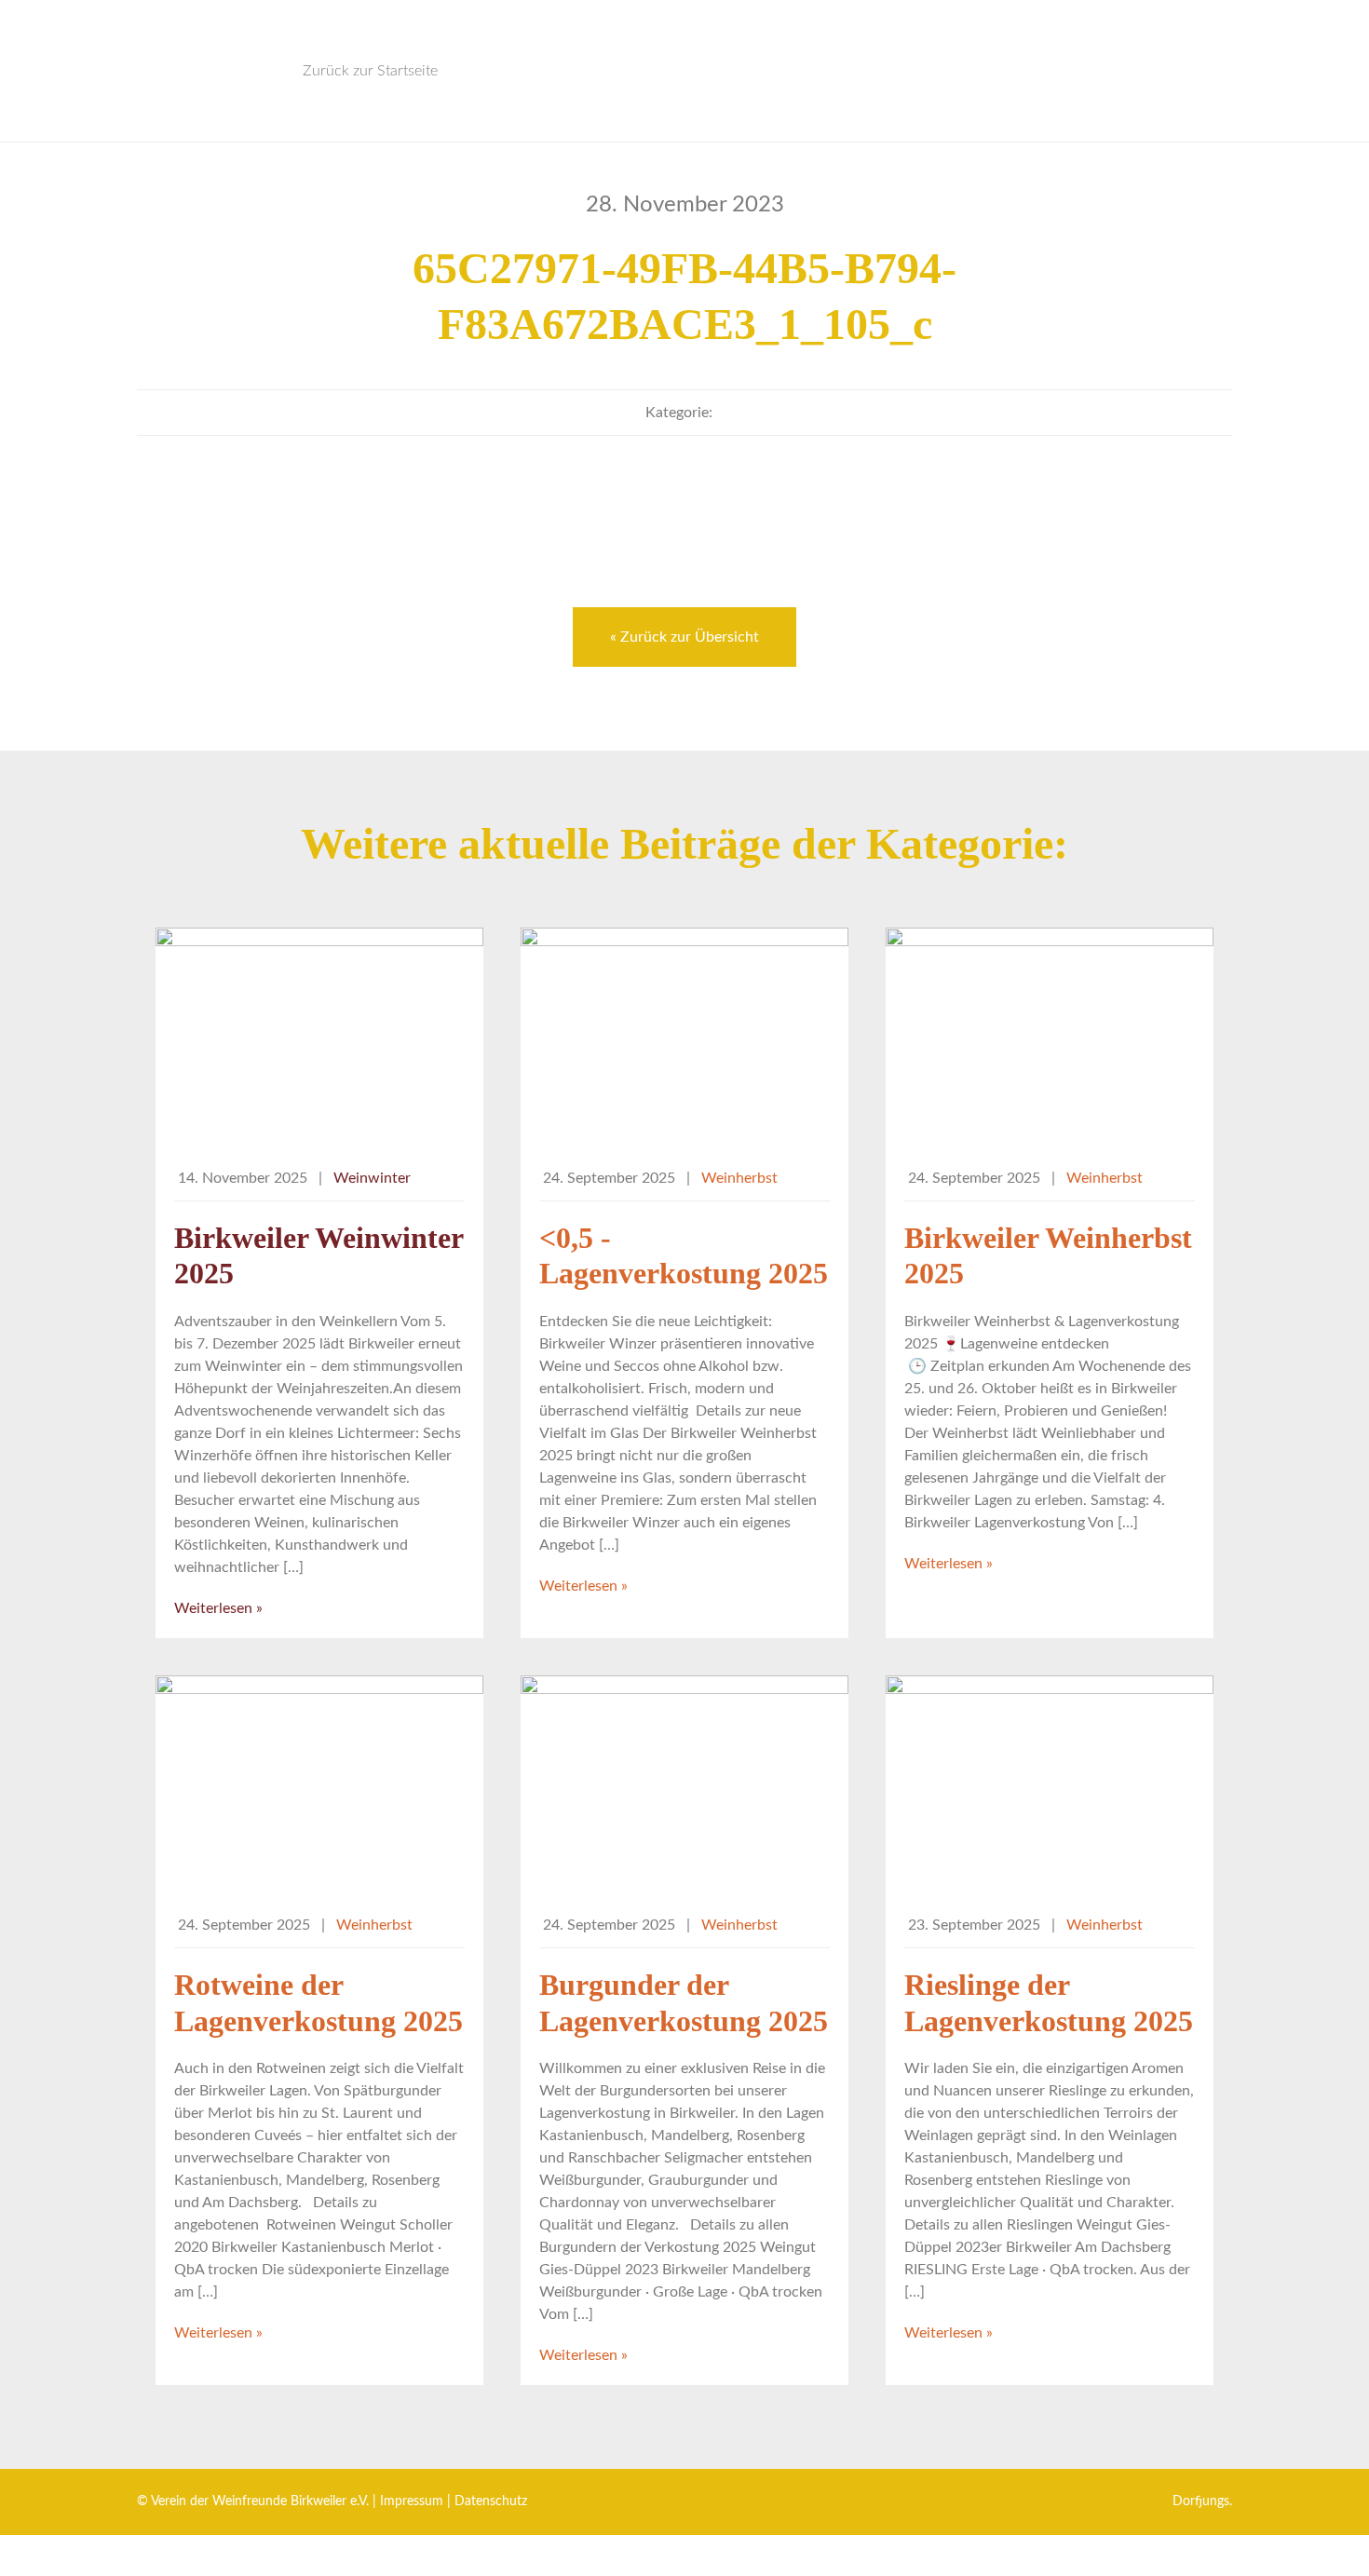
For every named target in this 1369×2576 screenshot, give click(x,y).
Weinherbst (739, 1178)
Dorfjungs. (1202, 2501)
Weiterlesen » (218, 1608)
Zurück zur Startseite (370, 71)
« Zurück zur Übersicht (684, 637)
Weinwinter (372, 1178)
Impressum (412, 2501)
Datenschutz (491, 2501)
